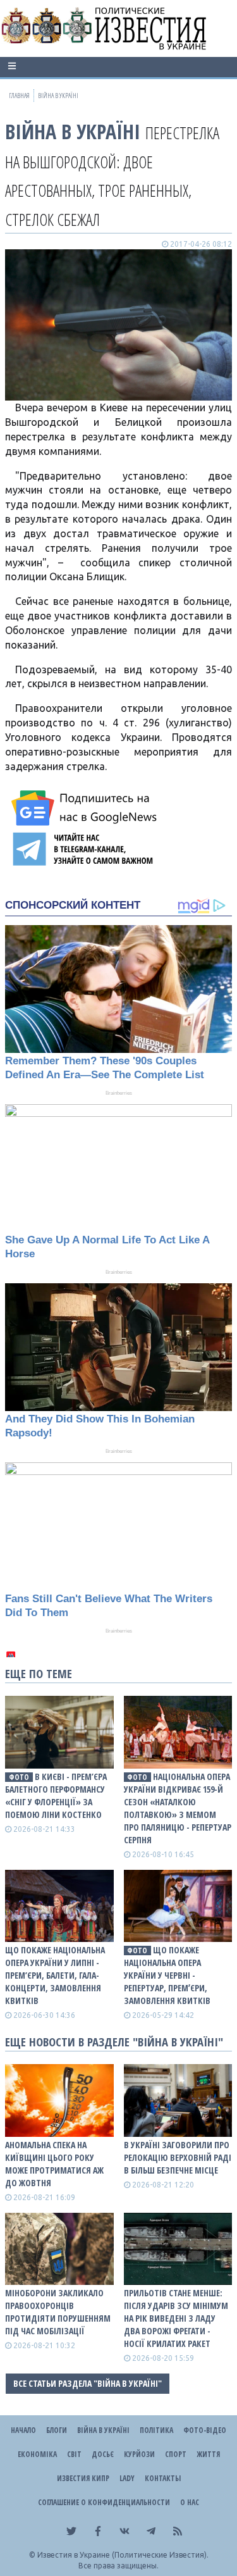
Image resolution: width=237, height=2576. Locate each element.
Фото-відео (205, 2430)
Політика (156, 2430)
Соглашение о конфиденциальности (104, 2502)
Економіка (37, 2454)
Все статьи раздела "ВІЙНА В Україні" (88, 2383)
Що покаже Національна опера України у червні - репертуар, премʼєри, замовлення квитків (167, 1975)
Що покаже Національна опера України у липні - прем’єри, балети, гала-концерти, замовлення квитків (55, 1975)
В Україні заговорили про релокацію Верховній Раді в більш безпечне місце (178, 2157)
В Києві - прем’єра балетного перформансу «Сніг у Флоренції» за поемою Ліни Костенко (56, 1795)
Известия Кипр (83, 2478)
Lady (127, 2478)
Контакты (163, 2478)
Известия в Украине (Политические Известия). (123, 2555)
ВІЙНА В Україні (73, 131)
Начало (23, 2430)
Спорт (176, 2454)
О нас (190, 2502)
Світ (74, 2454)
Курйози (139, 2454)
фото (19, 1777)
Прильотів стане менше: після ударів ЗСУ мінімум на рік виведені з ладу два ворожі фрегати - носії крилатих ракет (176, 2318)
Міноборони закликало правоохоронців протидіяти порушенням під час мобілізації (58, 2312)
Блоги (57, 2430)
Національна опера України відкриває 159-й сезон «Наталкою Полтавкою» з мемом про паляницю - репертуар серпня (178, 1808)
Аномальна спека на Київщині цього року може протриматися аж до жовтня (54, 2164)
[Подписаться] (86, 808)
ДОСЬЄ (103, 2454)
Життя (208, 2454)
